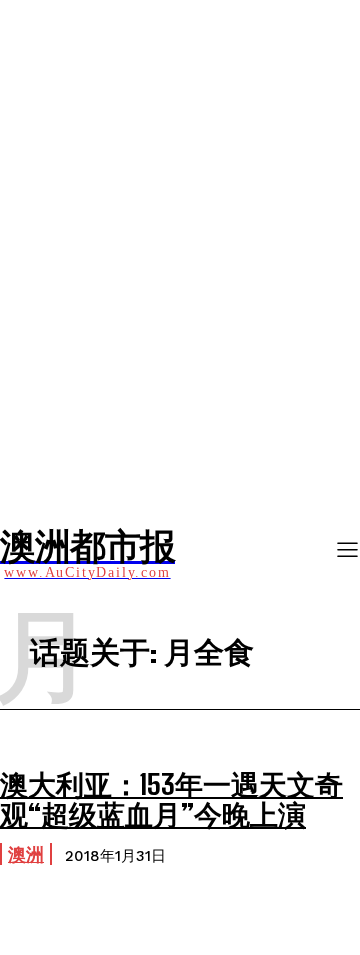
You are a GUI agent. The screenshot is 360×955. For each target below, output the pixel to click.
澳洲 (26, 854)
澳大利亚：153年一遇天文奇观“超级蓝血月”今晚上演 (171, 799)
